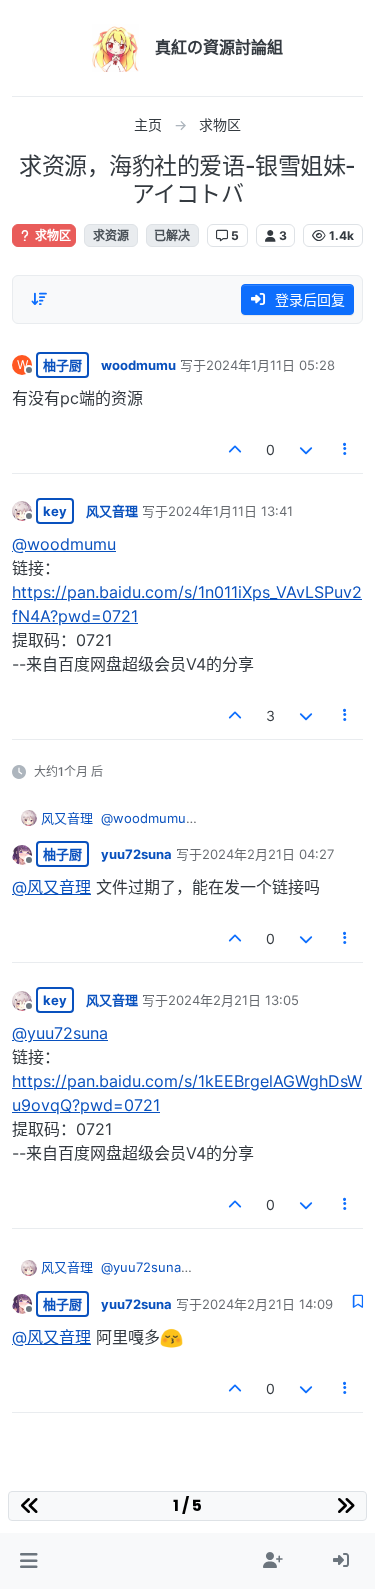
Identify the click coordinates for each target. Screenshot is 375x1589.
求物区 (51, 235)
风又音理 (112, 511)
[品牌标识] (116, 48)
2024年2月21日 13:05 (233, 1000)
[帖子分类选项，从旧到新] (39, 299)
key (55, 511)
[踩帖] (306, 449)
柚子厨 (62, 365)
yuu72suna (136, 854)
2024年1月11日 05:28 (270, 365)
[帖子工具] (346, 449)
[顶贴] (236, 449)
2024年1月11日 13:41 (230, 511)
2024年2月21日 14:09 (267, 1304)
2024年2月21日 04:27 (268, 854)
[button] (28, 1561)
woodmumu (138, 365)
